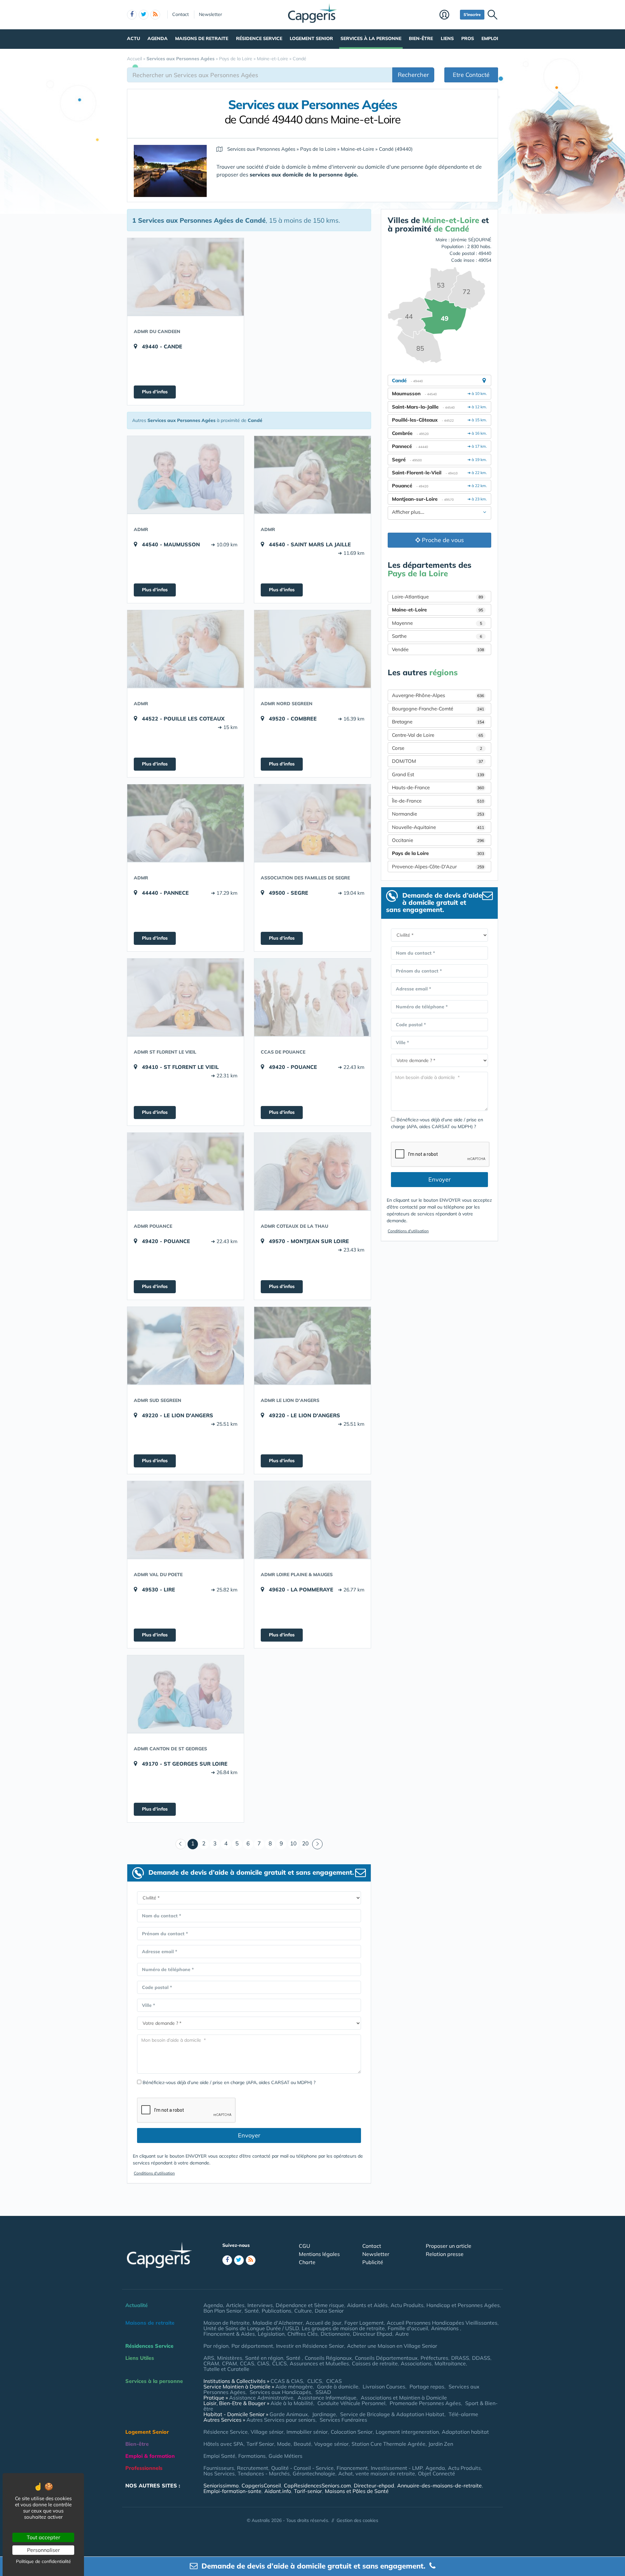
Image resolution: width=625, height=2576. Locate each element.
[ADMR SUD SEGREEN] (186, 1346)
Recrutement (253, 2468)
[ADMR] (186, 475)
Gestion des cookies (357, 2520)
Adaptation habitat (465, 2432)
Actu (133, 38)
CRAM (211, 2363)
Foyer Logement (364, 2323)
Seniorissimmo (221, 2485)
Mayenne (437, 623)
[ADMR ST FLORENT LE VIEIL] (186, 997)
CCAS (247, 2363)
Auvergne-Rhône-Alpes (438, 695)
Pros (468, 38)
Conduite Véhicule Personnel (351, 2403)
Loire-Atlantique (437, 597)
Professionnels (144, 2468)
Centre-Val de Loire (437, 735)
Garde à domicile (338, 2387)
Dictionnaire (335, 2334)
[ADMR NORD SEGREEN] (312, 649)
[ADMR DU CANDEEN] (186, 277)
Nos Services (219, 2473)
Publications (277, 2311)
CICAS (334, 2381)
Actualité (137, 2305)
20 (305, 1843)
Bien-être (421, 38)
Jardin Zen (441, 2444)
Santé (252, 2311)
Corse (437, 748)
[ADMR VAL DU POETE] (186, 1520)
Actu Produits (407, 2305)
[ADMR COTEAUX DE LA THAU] (312, 1171)
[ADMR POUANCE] (186, 1171)
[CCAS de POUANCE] (312, 997)
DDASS (481, 2358)
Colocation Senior (352, 2432)
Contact (181, 14)
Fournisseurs (219, 2468)
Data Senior (329, 2311)
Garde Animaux (289, 2414)
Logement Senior (311, 38)
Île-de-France (438, 801)
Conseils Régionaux (328, 2358)
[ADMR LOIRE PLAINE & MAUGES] (312, 1520)
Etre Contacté (471, 75)
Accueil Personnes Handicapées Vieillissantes (442, 2323)
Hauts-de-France (438, 787)
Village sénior (267, 2432)
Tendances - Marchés (264, 2473)
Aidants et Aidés (367, 2305)
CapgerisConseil (261, 2485)
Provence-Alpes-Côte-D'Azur (438, 867)
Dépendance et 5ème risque (310, 2305)
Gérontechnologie (314, 2473)
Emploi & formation (150, 2456)
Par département (252, 2346)
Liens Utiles (140, 2358)
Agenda (158, 38)
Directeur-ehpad (374, 2485)
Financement (352, 2468)
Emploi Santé (219, 2456)
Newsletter (210, 14)
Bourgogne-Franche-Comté (438, 709)
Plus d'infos (155, 392)
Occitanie (438, 840)
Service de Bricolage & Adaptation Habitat (392, 2414)
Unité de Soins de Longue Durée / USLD (251, 2328)
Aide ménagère (294, 2387)
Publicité (373, 2262)
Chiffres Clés (303, 2334)
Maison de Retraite (227, 2323)
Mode (284, 2444)
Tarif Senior (260, 2444)
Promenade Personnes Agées (425, 2403)
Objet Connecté (437, 2473)
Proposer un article (449, 2246)
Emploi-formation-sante (232, 2491)
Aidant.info (278, 2491)
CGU (305, 2246)
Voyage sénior (331, 2444)
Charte (307, 2262)
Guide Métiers (285, 2456)
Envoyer (249, 2135)
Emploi (490, 38)
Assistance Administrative (261, 2398)
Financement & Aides (229, 2334)
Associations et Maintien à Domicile (404, 2398)
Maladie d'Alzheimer (278, 2323)
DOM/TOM (437, 761)
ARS (209, 2358)
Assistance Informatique (327, 2398)
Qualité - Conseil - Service (302, 2468)
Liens (447, 38)
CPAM (229, 2363)
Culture (303, 2311)
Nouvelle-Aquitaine (438, 827)
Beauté (302, 2444)
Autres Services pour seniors (281, 2420)
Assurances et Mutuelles (319, 2363)
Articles (235, 2305)
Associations (416, 2363)
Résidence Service (259, 38)
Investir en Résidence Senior (310, 2346)
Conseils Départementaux (386, 2358)
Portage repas (427, 2387)
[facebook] (132, 15)
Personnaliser (43, 2550)
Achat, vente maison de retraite (377, 2473)
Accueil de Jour (324, 2323)
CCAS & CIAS (287, 2381)
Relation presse (445, 2254)
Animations (445, 2328)
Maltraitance (450, 2363)
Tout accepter (43, 2537)
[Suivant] (317, 1844)
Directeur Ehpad (373, 2334)
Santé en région (264, 2358)
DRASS (460, 2358)
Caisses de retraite (375, 2363)
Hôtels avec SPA (223, 2444)
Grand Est (438, 774)
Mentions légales (319, 2254)
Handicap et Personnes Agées (463, 2305)
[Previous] (181, 1844)
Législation (271, 2334)
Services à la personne (371, 38)
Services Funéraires (343, 2420)
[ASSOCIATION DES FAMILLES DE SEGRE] (312, 823)
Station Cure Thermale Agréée (389, 2444)
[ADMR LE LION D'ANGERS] (312, 1346)
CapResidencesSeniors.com (317, 2485)
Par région (216, 2346)
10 (293, 1843)
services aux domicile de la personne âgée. (304, 175)
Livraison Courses (384, 2387)
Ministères (230, 2358)
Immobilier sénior (307, 2432)
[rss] (155, 15)
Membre (448, 15)
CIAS (263, 2363)
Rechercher (413, 75)
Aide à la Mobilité (292, 2403)
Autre (402, 2334)
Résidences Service (149, 2346)
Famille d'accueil (408, 2328)
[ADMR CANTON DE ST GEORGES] (186, 1694)
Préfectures (434, 2358)
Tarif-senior (308, 2491)
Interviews (260, 2305)
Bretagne (438, 722)
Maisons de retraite (202, 38)
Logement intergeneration (407, 2432)
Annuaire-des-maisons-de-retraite (439, 2485)
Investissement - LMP (397, 2468)
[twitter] (144, 15)
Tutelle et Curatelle (226, 2369)
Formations (252, 2456)
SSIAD (323, 2392)
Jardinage (324, 2414)
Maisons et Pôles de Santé (357, 2491)
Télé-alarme (463, 2414)
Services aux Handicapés (280, 2392)
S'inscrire (472, 14)
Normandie (438, 814)
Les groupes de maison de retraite (343, 2328)
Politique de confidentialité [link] (43, 2561)
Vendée (438, 649)
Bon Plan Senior (222, 2311)
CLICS (279, 2363)
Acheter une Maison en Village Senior (392, 2346)
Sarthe (437, 636)
